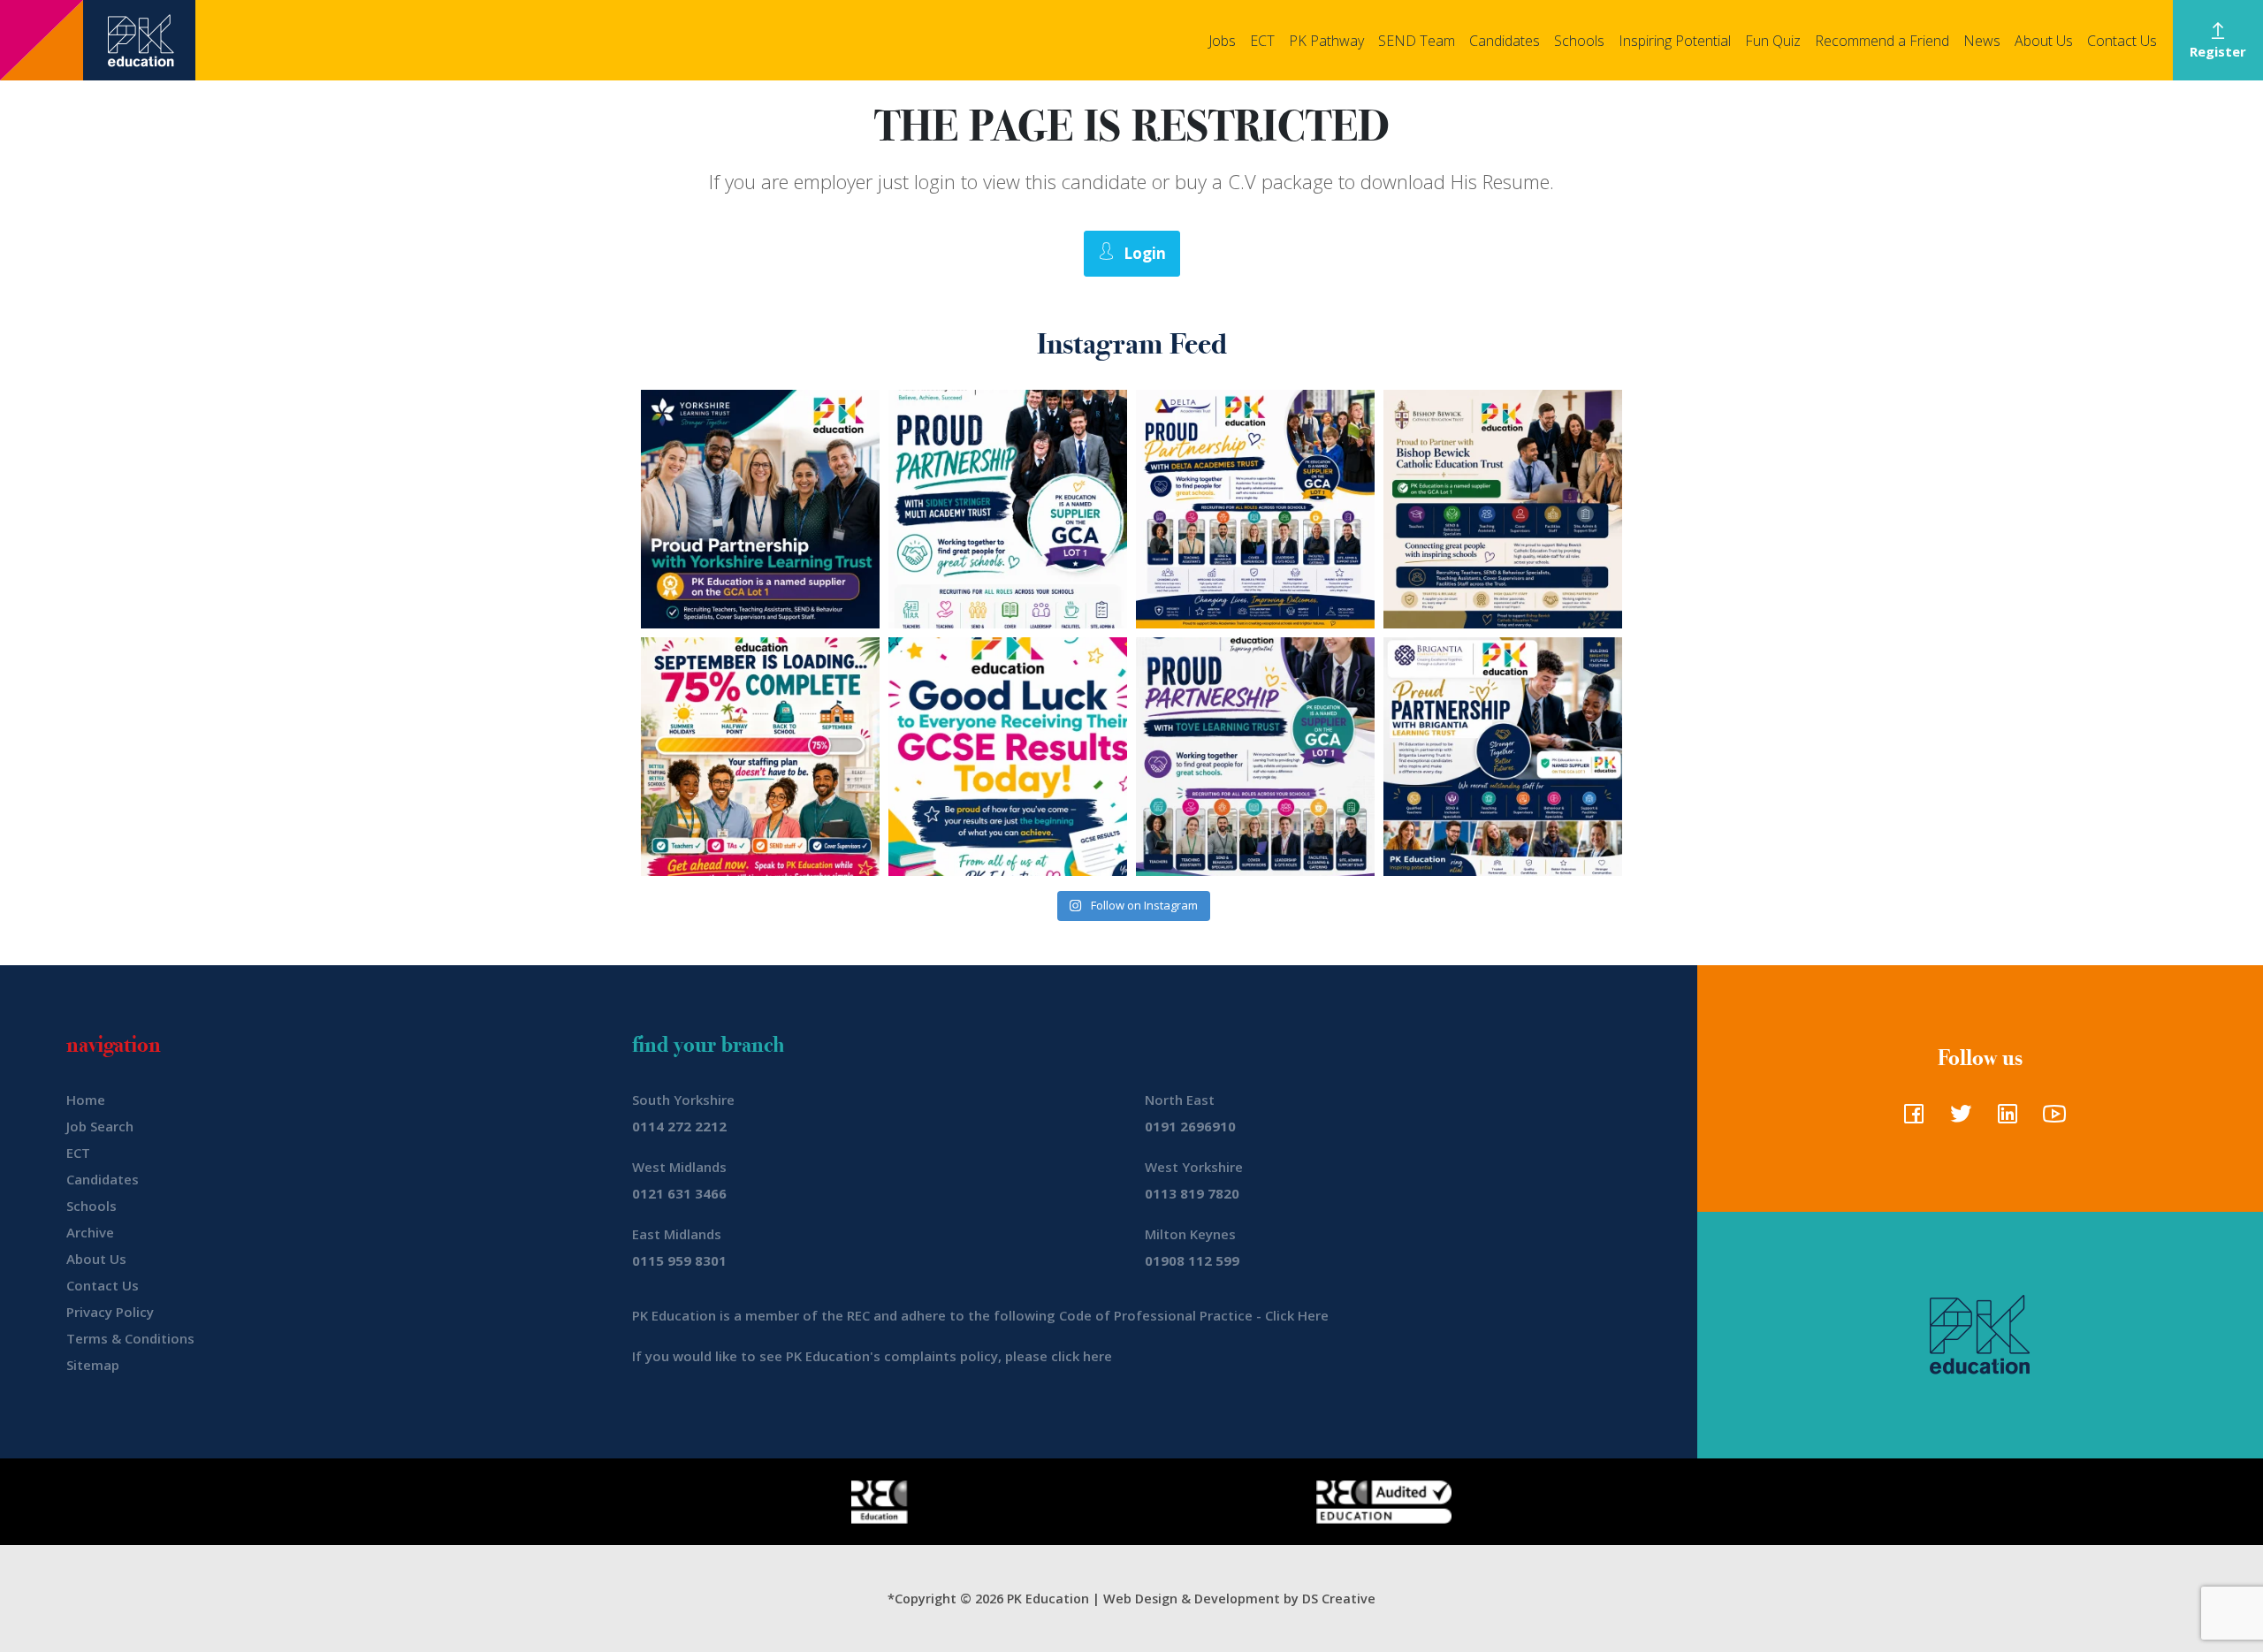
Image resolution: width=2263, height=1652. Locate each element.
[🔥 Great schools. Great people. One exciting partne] (1503, 757)
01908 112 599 (1192, 1260)
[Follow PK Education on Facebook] (1910, 1119)
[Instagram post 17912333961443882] (760, 757)
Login (1145, 253)
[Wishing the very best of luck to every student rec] (1008, 757)
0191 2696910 (1190, 1126)
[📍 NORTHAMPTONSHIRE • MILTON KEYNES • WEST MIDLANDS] (1255, 757)
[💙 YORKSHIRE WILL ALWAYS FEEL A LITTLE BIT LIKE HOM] (760, 509)
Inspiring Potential (1675, 41)
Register (2218, 51)
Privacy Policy (110, 1312)
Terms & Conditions (130, 1338)
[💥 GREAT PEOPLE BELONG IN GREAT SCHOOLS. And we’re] (1503, 509)
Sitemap (93, 1365)
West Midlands (679, 1167)
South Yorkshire (683, 1100)
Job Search (100, 1126)
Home (86, 1100)
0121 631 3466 (679, 1193)
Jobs (1222, 41)
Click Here (1297, 1315)
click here (1082, 1356)
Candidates (1505, 41)
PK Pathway (1326, 41)
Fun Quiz (1773, 41)
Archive (90, 1232)
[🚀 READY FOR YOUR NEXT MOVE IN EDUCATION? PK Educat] (1255, 509)
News (1982, 41)
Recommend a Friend (1882, 41)
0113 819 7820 (1192, 1193)
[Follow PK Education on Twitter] (1957, 1119)
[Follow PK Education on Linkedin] (2004, 1119)
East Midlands (677, 1234)
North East (1180, 1100)
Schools (1579, 41)
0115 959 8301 (679, 1260)
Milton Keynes (1190, 1234)
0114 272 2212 (679, 1126)
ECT (1262, 41)
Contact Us (2122, 41)
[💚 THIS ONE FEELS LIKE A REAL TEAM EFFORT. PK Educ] (1008, 509)
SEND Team (1417, 41)
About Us (2044, 41)
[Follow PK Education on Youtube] (2050, 1119)
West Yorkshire (1194, 1167)
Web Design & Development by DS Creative (1239, 1599)
